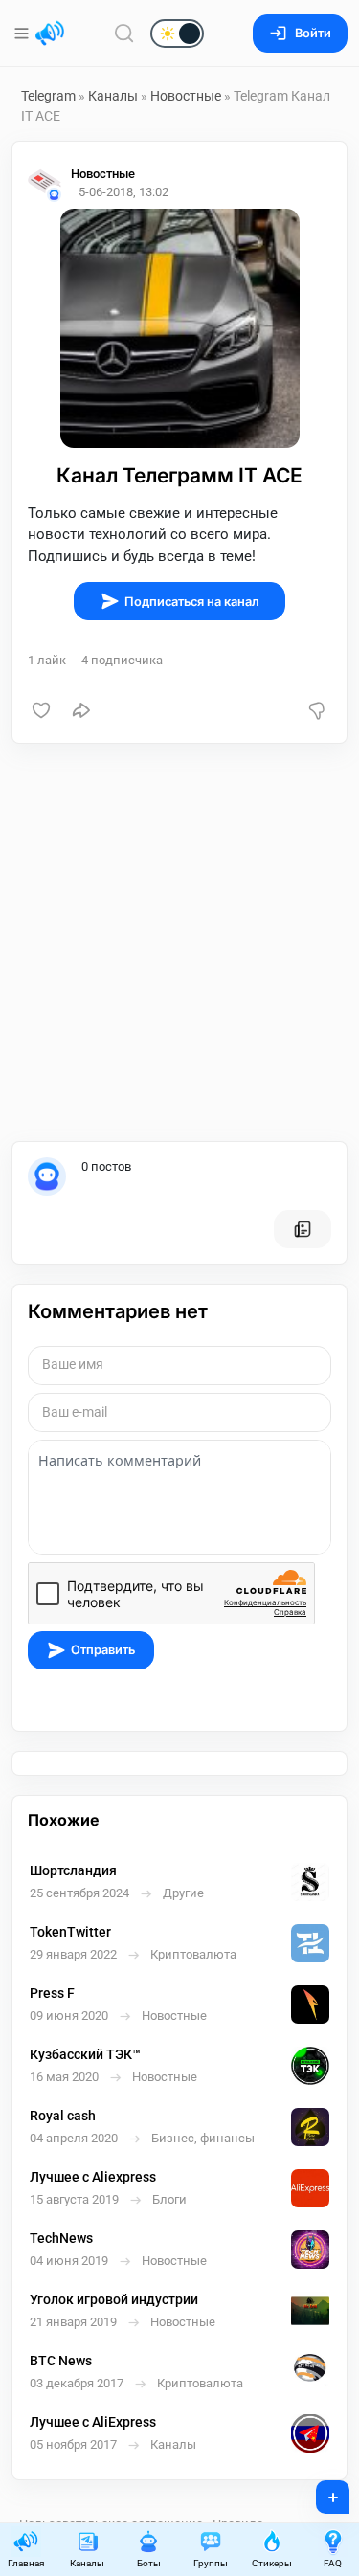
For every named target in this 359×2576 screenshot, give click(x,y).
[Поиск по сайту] (124, 33)
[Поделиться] (81, 710)
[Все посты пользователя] (303, 1229)
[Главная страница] (50, 34)
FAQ (333, 2563)
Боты (149, 2563)
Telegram (48, 96)
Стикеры (272, 2563)
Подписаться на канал (192, 602)
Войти (313, 33)
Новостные (186, 96)
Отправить (103, 1650)
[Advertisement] (179, 942)
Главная (26, 2563)
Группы (211, 2563)
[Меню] (23, 34)
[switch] (115, 34)
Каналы (113, 96)
